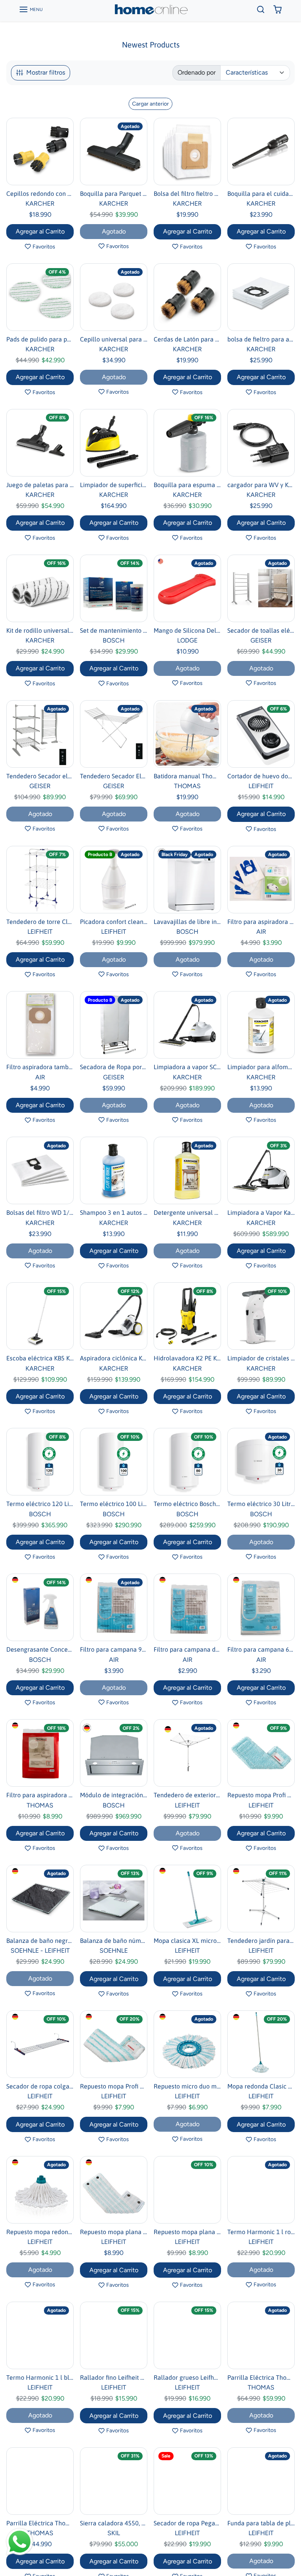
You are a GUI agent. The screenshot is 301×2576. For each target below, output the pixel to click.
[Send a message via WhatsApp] (20, 2542)
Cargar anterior (150, 104)
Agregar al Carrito (40, 231)
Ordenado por (197, 72)
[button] (31, 9)
